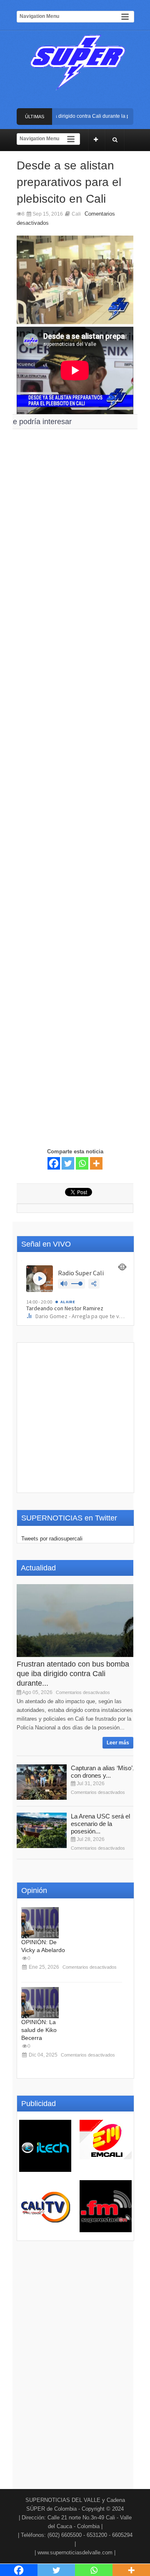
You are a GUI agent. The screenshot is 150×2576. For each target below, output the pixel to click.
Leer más (118, 1743)
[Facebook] (54, 1163)
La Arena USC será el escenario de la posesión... (100, 1824)
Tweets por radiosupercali (52, 1539)
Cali (76, 214)
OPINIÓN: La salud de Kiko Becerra (39, 2030)
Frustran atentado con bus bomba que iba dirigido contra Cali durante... (73, 1674)
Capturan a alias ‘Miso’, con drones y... (102, 1772)
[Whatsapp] (82, 1163)
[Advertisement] (75, 732)
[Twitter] (68, 1163)
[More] (96, 1163)
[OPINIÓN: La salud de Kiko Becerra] (40, 2003)
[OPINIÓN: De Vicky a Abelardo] (40, 1923)
